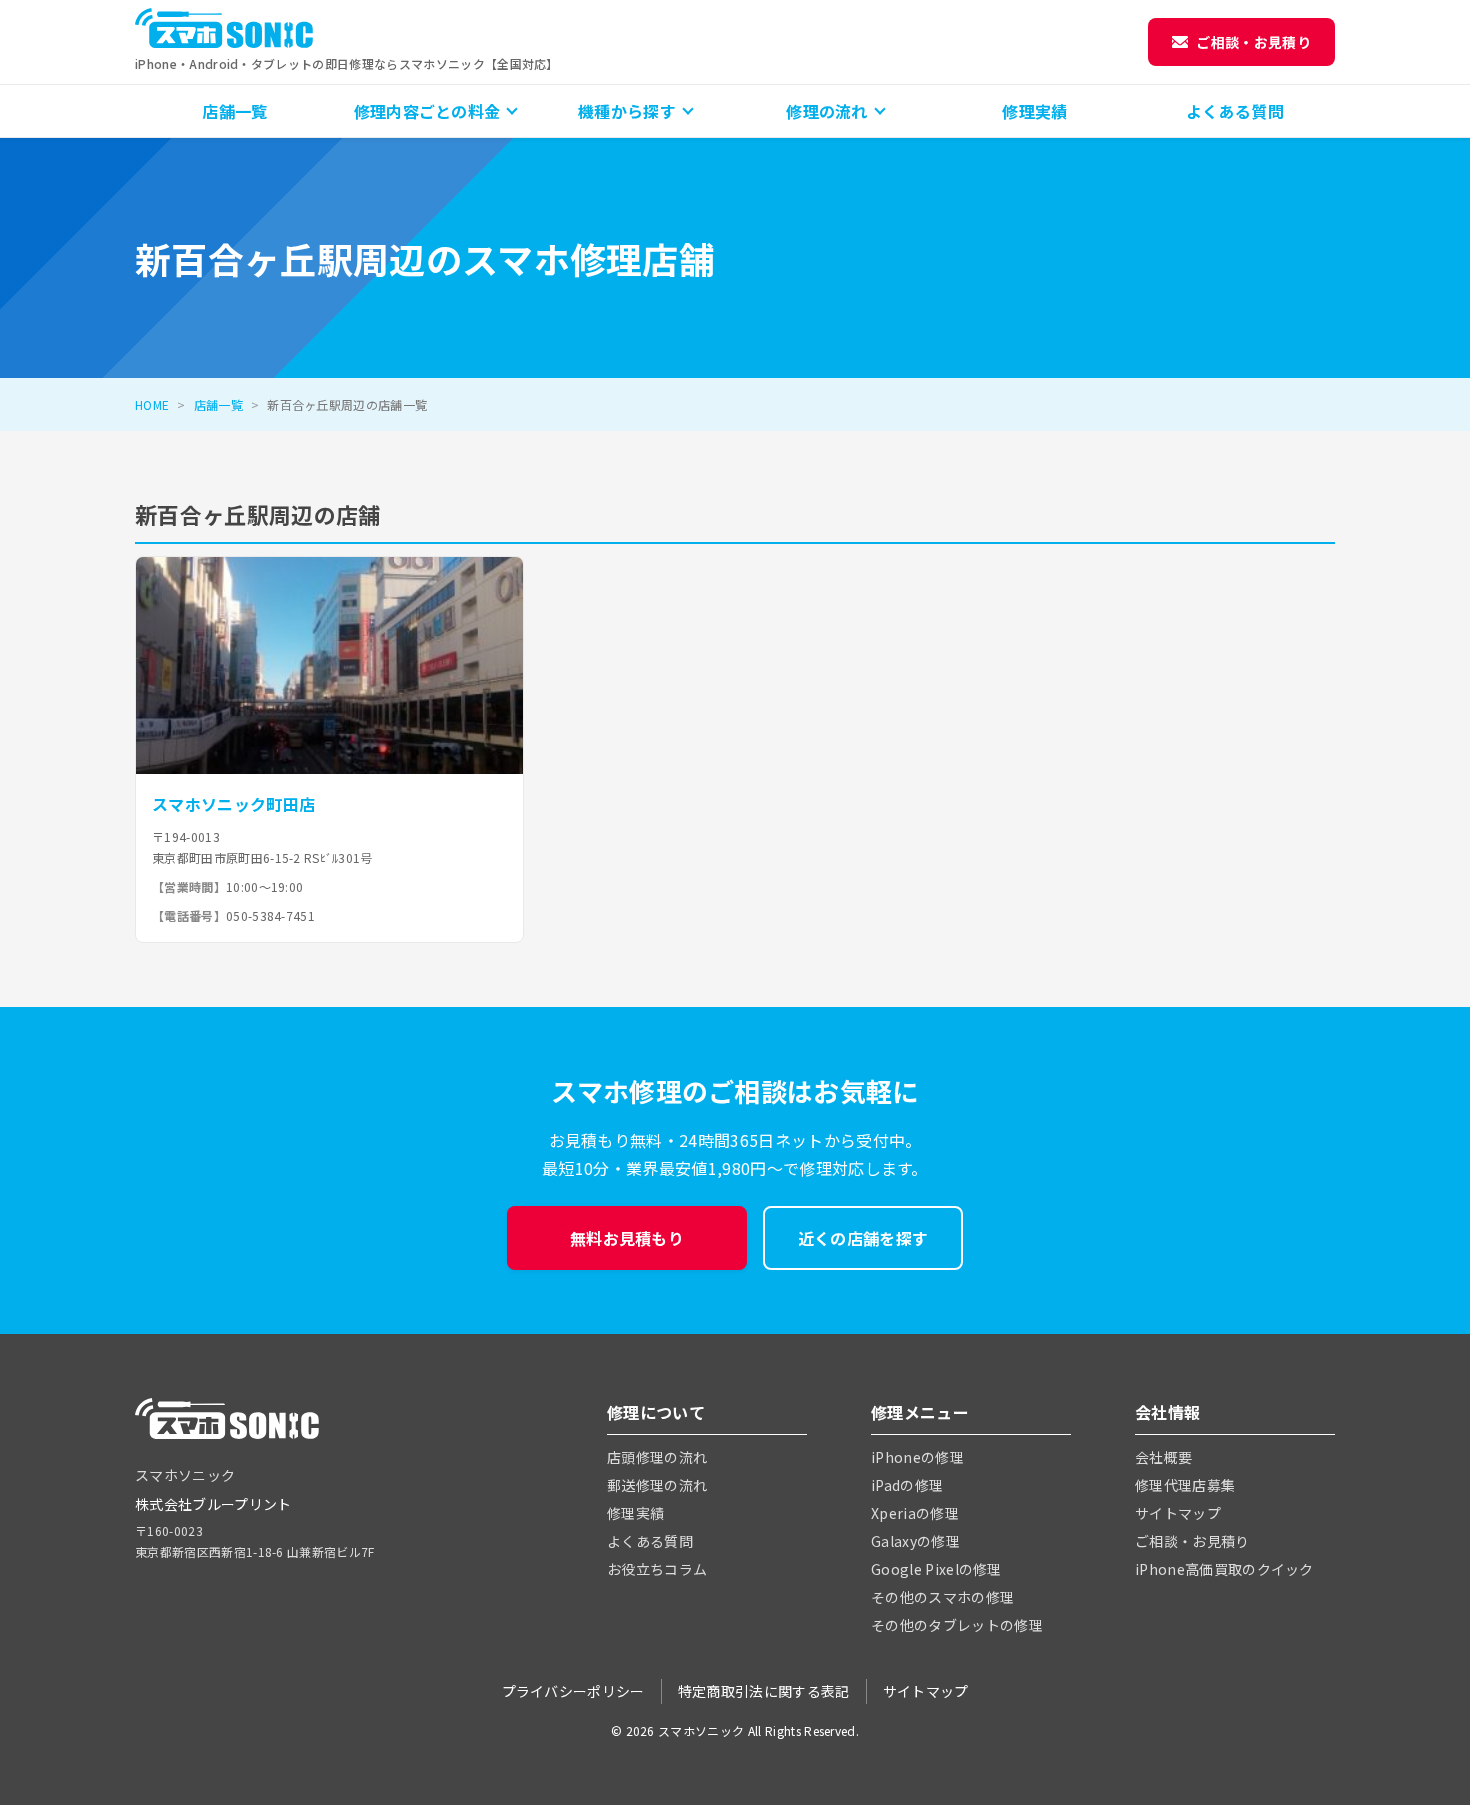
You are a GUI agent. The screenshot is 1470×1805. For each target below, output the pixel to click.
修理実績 (1034, 111)
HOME (152, 404)
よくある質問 (1235, 111)
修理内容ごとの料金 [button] (427, 111)
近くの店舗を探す (863, 1238)
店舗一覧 (234, 111)
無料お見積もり (627, 1238)
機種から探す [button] (627, 111)
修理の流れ (827, 111)
